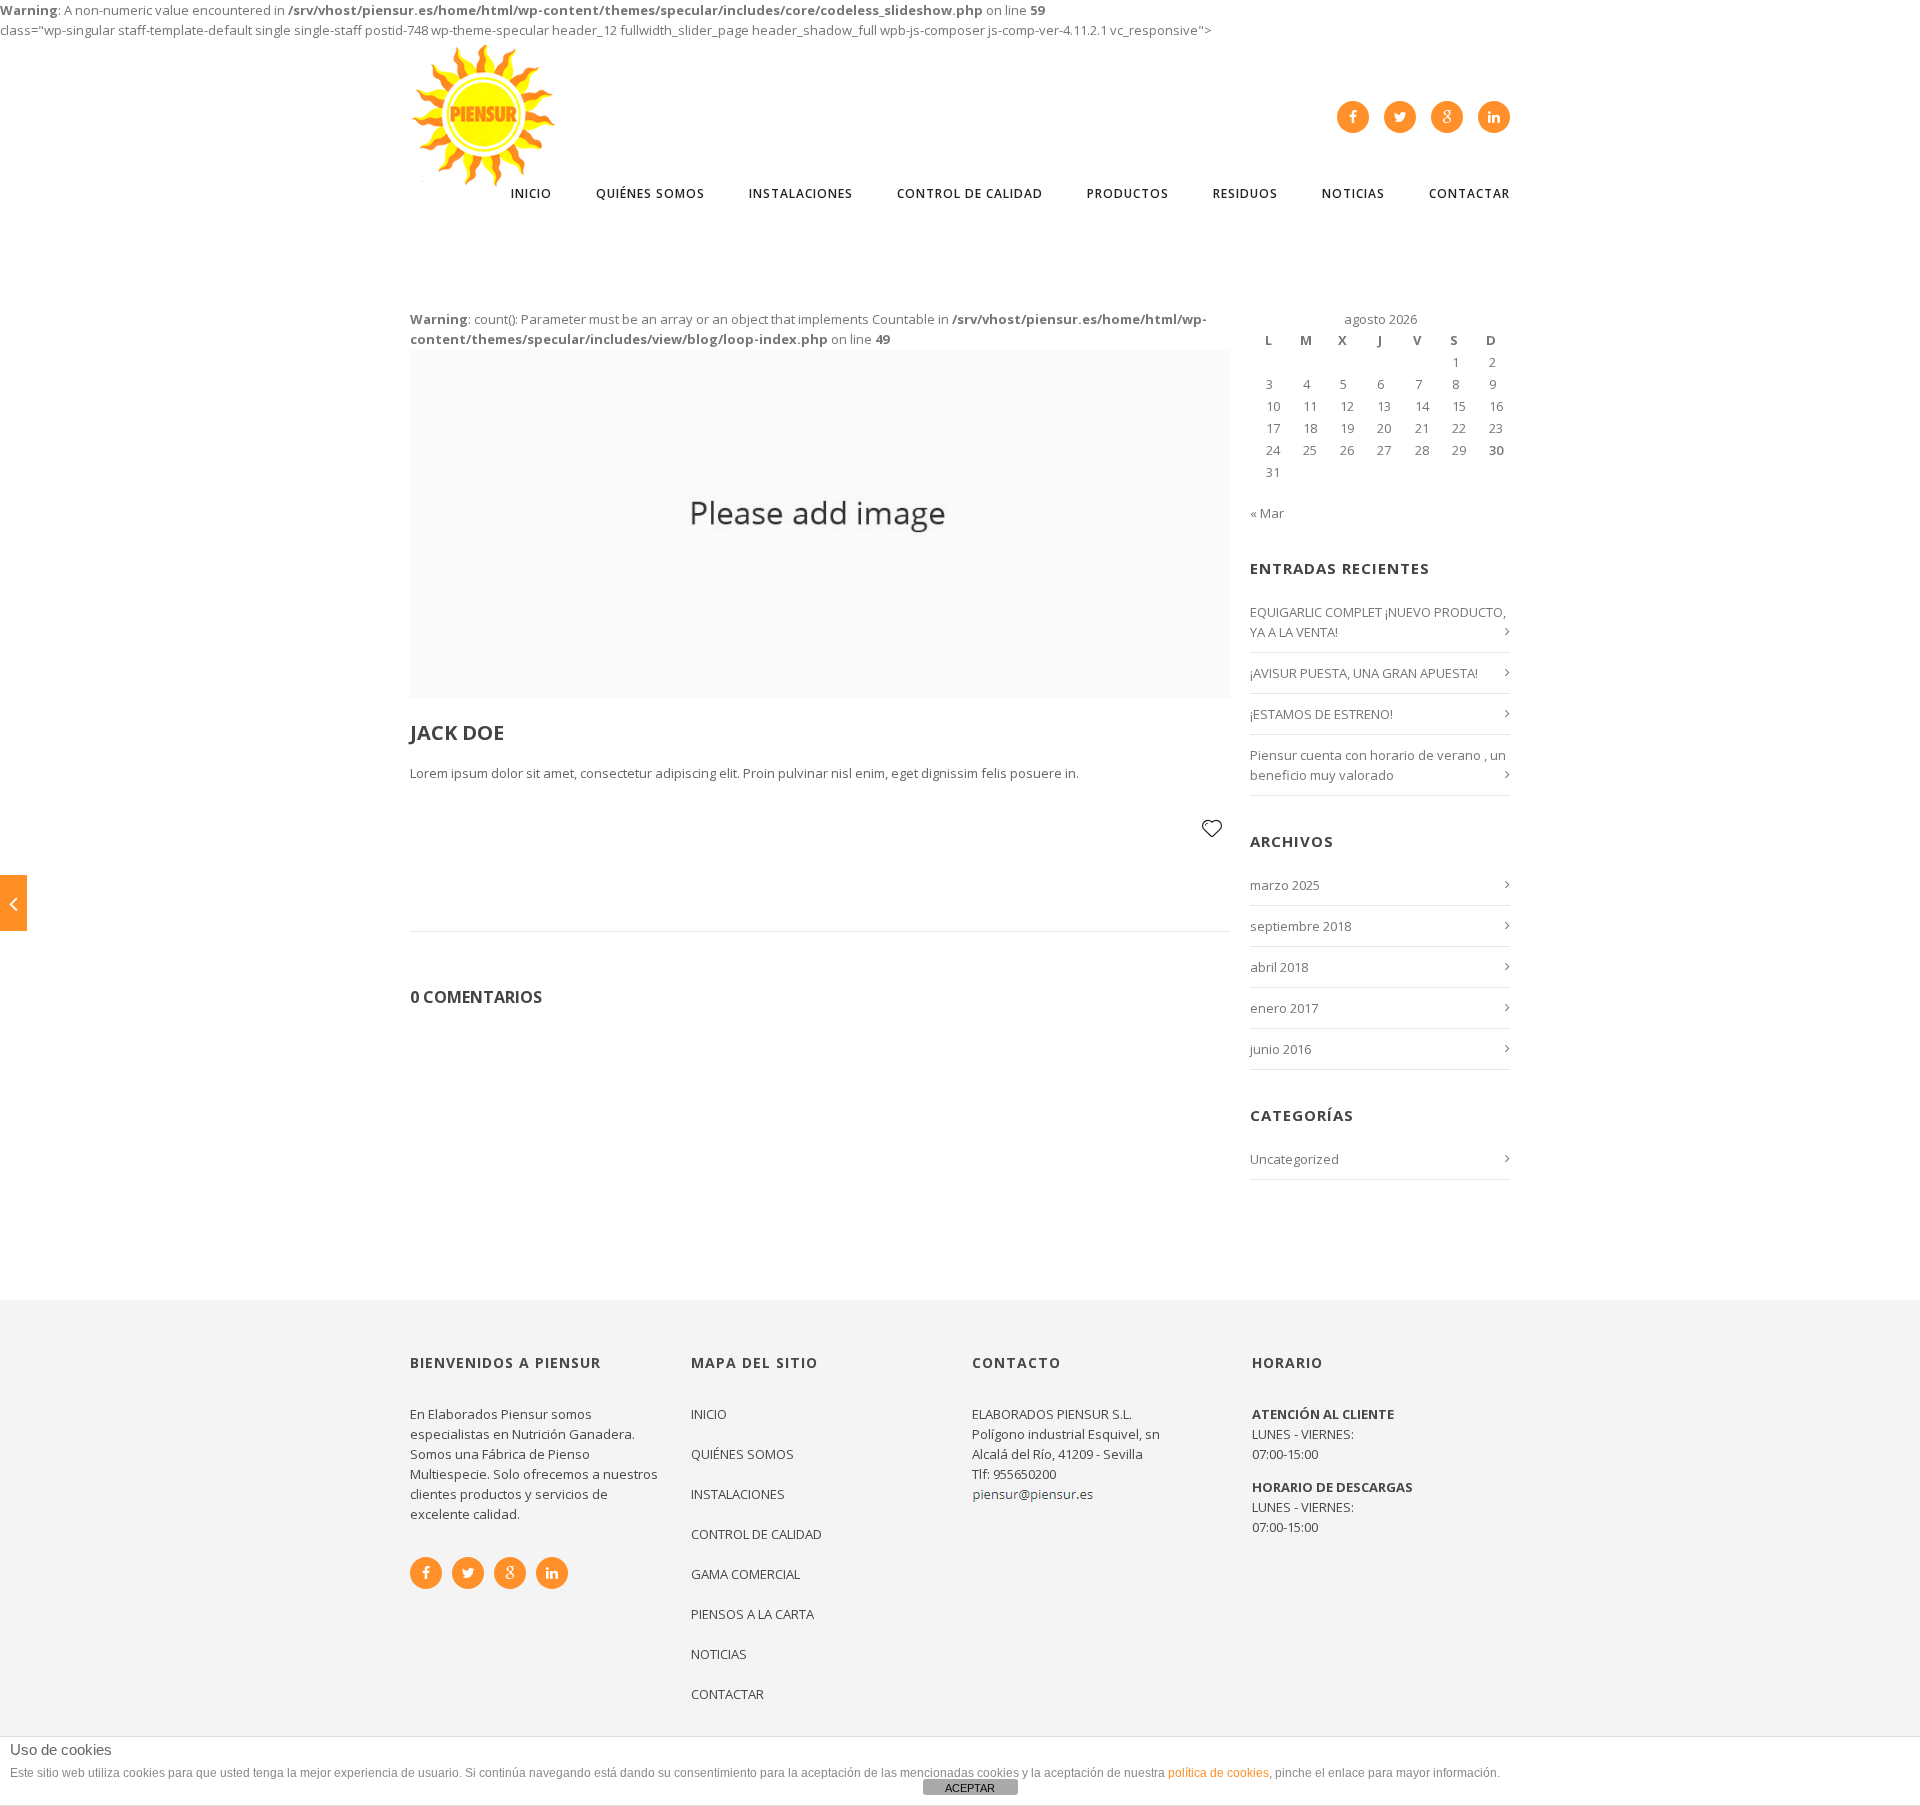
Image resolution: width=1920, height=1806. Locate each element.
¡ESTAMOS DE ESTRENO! (1321, 714)
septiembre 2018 (1300, 926)
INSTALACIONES (801, 193)
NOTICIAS (1353, 193)
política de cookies (1218, 1773)
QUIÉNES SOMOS (650, 193)
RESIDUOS (1245, 193)
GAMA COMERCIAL (745, 1574)
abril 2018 (1279, 967)
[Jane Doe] (13, 903)
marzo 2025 (1285, 885)
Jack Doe (457, 732)
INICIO (531, 193)
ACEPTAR (970, 1788)
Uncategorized (1294, 1159)
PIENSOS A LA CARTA (752, 1614)
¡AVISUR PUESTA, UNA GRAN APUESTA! (1364, 673)
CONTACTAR (1469, 193)
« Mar (1267, 513)
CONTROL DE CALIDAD (970, 193)
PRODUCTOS (1128, 193)
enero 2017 (1284, 1008)
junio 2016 (1280, 1049)
